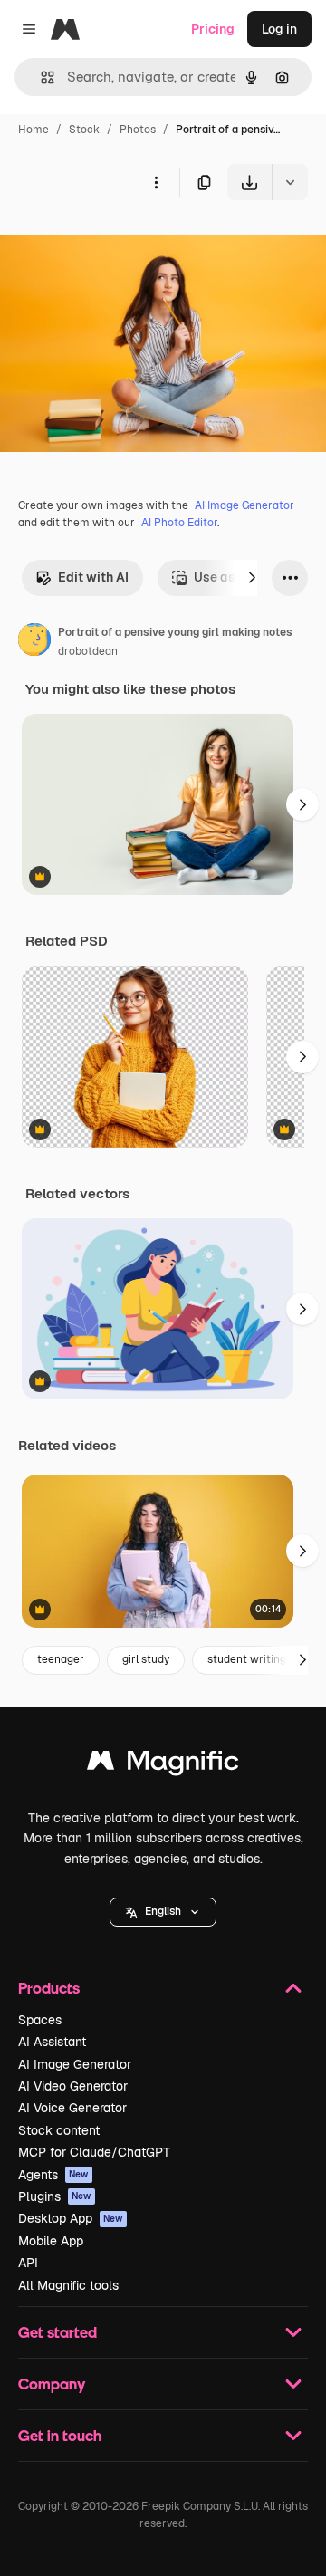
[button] (163, 1912)
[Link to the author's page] (34, 642)
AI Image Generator (244, 505)
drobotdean (88, 651)
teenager (61, 1659)
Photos (138, 130)
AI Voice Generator (72, 2108)
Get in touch (60, 2435)
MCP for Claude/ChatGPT (94, 2152)
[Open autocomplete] (40, 77)
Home (34, 130)
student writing (247, 1659)
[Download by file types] (290, 182)
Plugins (55, 2196)
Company (52, 2384)
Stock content (59, 2130)
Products (49, 1988)
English (163, 1911)
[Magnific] (163, 1765)
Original (116, 242)
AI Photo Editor (179, 523)
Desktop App (71, 2218)
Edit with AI (93, 577)
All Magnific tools (68, 2285)
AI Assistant (52, 2042)
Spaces (40, 2020)
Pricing (213, 29)
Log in (279, 29)
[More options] (156, 182)
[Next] (252, 578)
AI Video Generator (73, 2086)
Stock (84, 130)
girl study (146, 1659)
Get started (58, 2332)
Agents (53, 2175)
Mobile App (51, 2241)
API (28, 2263)
